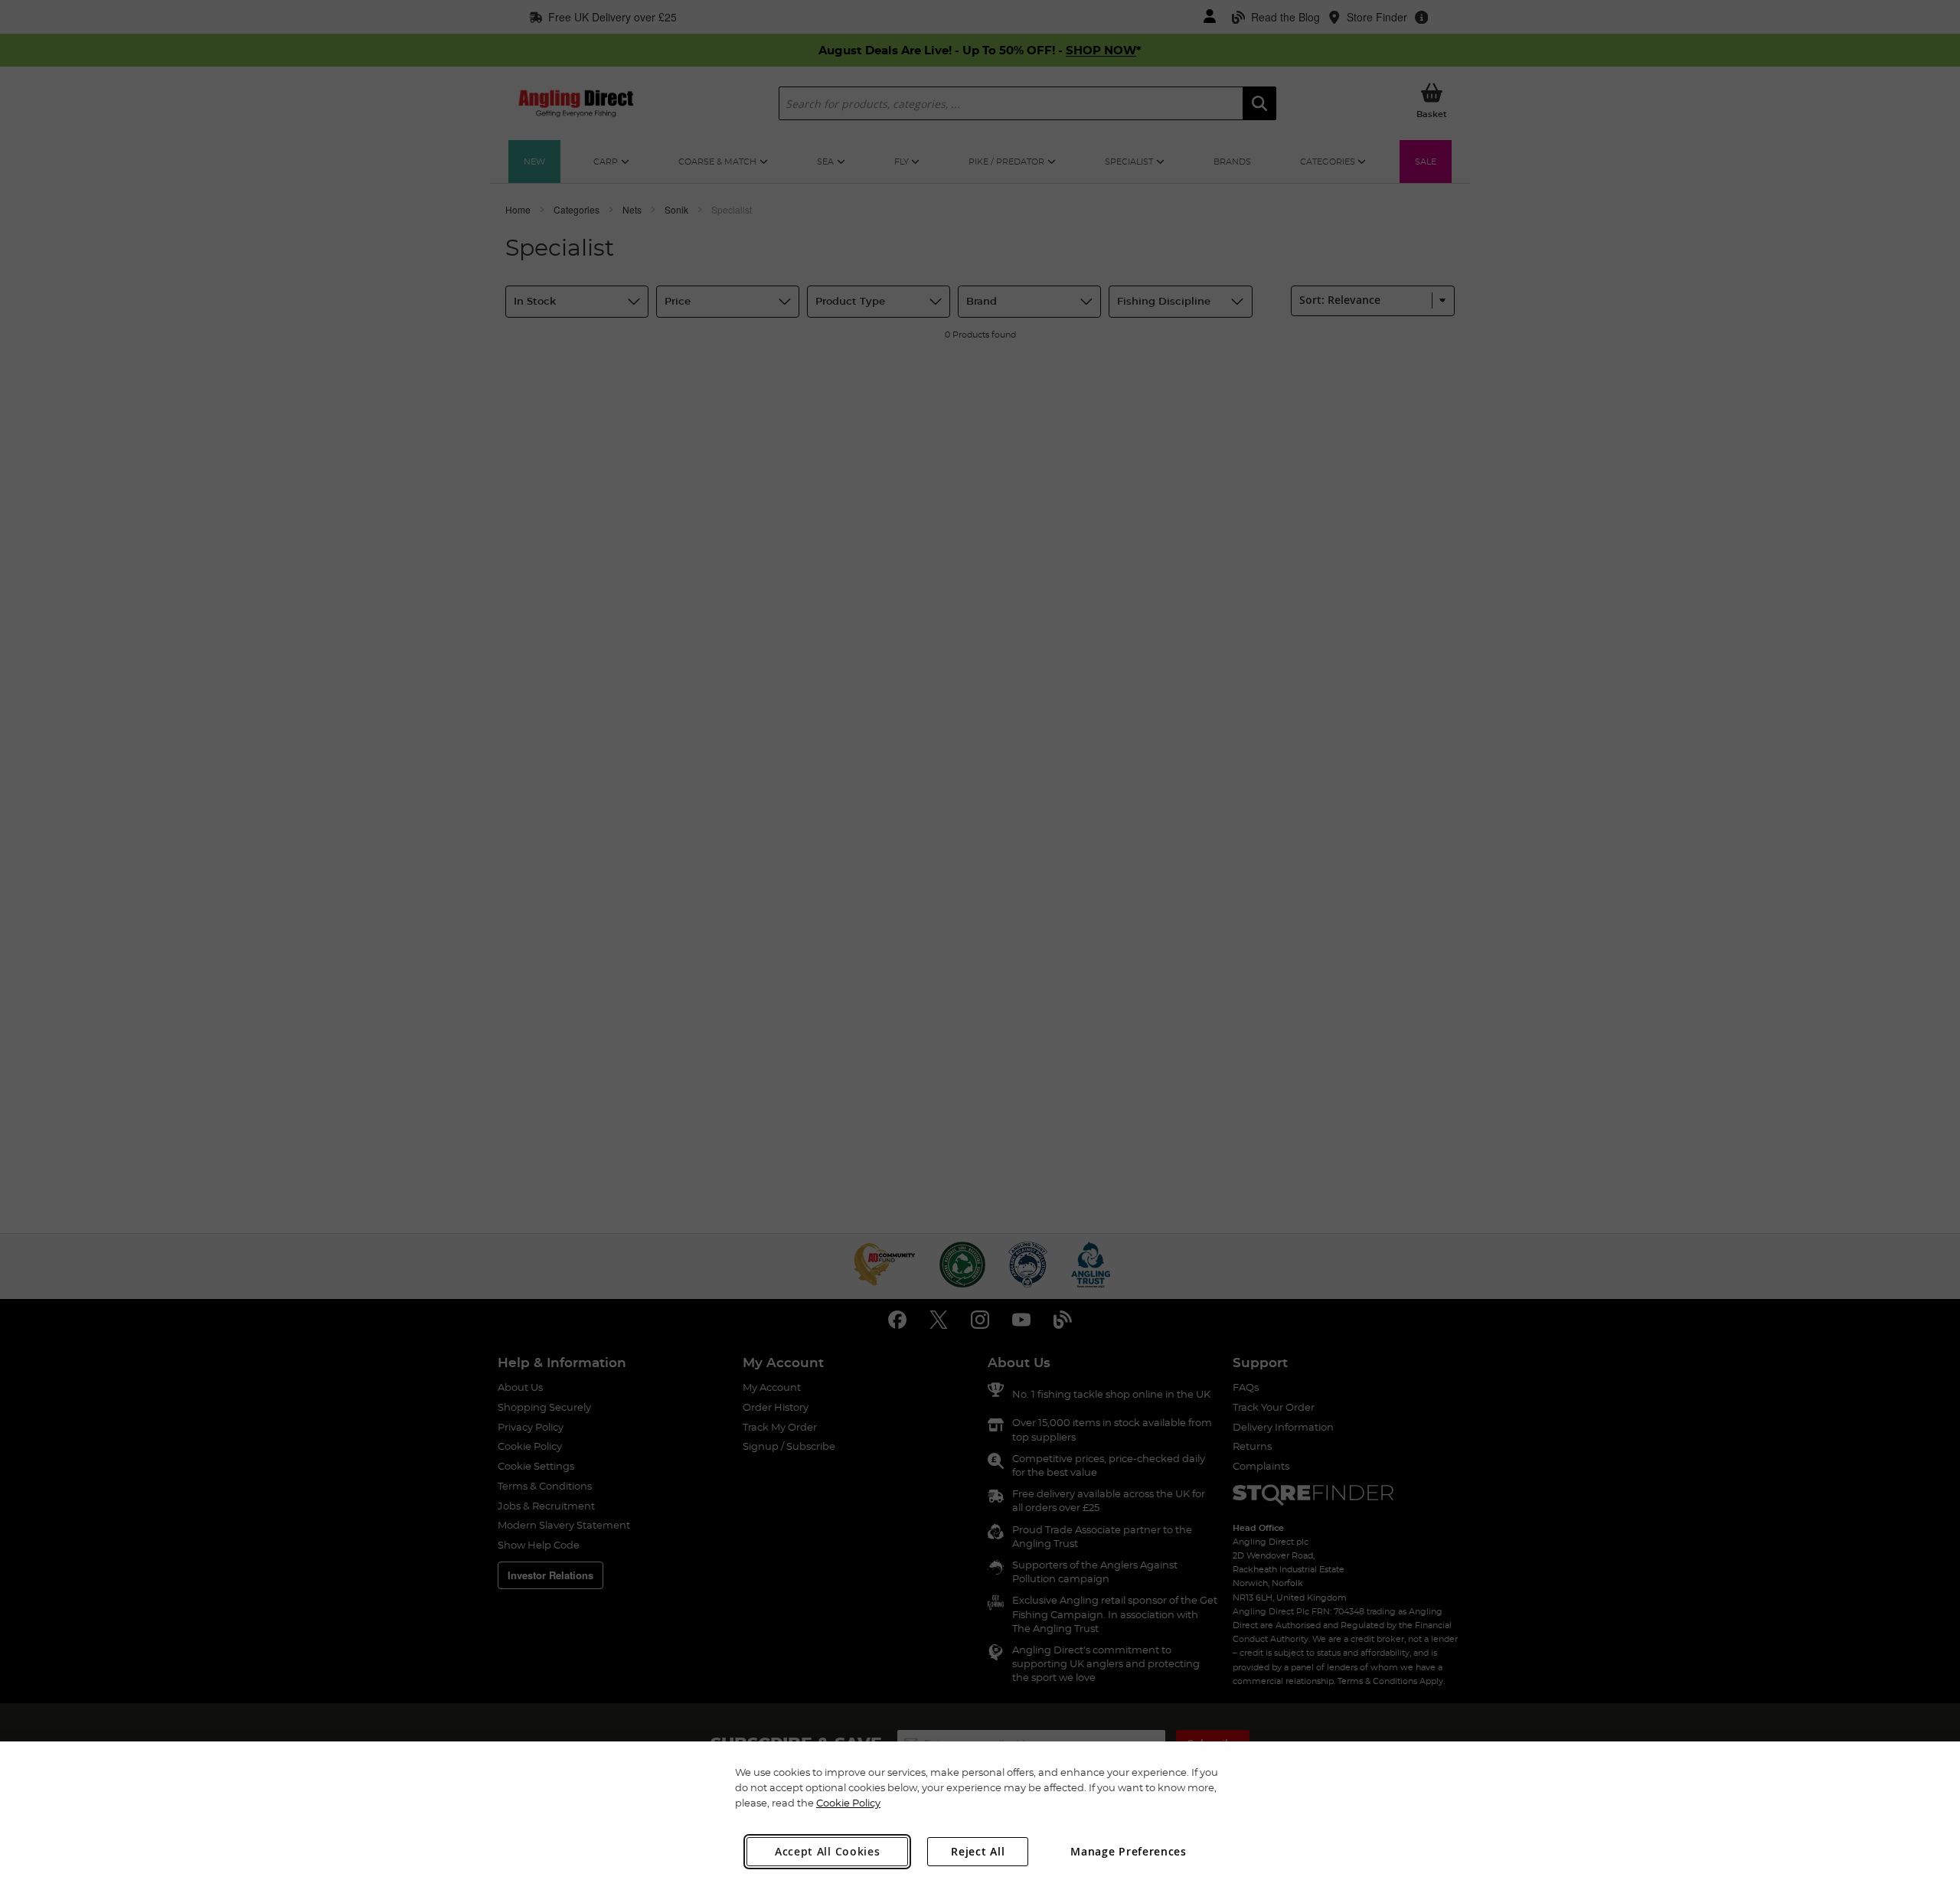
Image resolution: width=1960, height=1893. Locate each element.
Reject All (978, 1851)
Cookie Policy (848, 1803)
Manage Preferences (1129, 1851)
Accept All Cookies (828, 1851)
